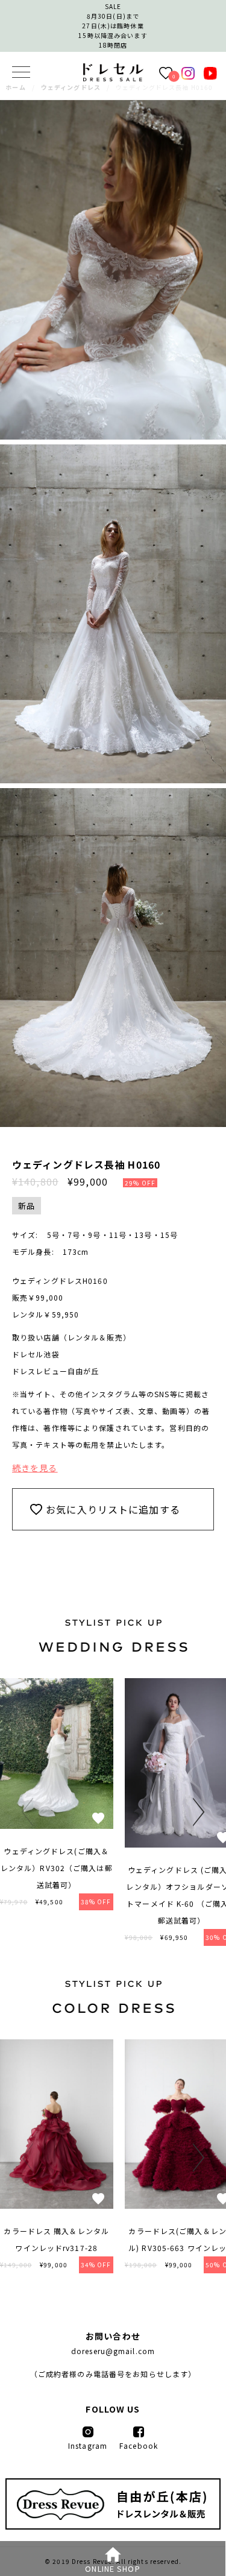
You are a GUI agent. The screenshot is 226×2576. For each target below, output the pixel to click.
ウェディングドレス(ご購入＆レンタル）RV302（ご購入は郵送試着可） (57, 1868)
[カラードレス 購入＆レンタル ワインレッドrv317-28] (57, 2205)
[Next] (196, 1812)
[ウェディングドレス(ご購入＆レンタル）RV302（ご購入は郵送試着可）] (57, 1825)
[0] (166, 72)
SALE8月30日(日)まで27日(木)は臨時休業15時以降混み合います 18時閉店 (113, 26)
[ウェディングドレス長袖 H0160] (113, 78)
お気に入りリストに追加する (113, 1509)
